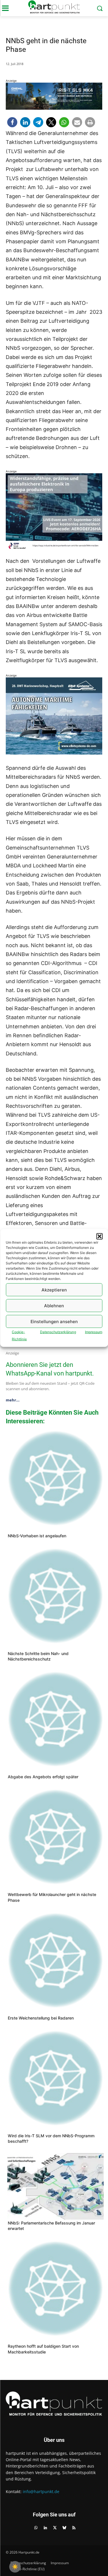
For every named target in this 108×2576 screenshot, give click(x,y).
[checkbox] (15, 2567)
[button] (99, 1236)
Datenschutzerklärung (58, 1332)
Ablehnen (54, 1305)
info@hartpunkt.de (41, 2492)
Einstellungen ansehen (54, 1321)
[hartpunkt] (54, 7)
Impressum (94, 1332)
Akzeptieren (54, 1290)
